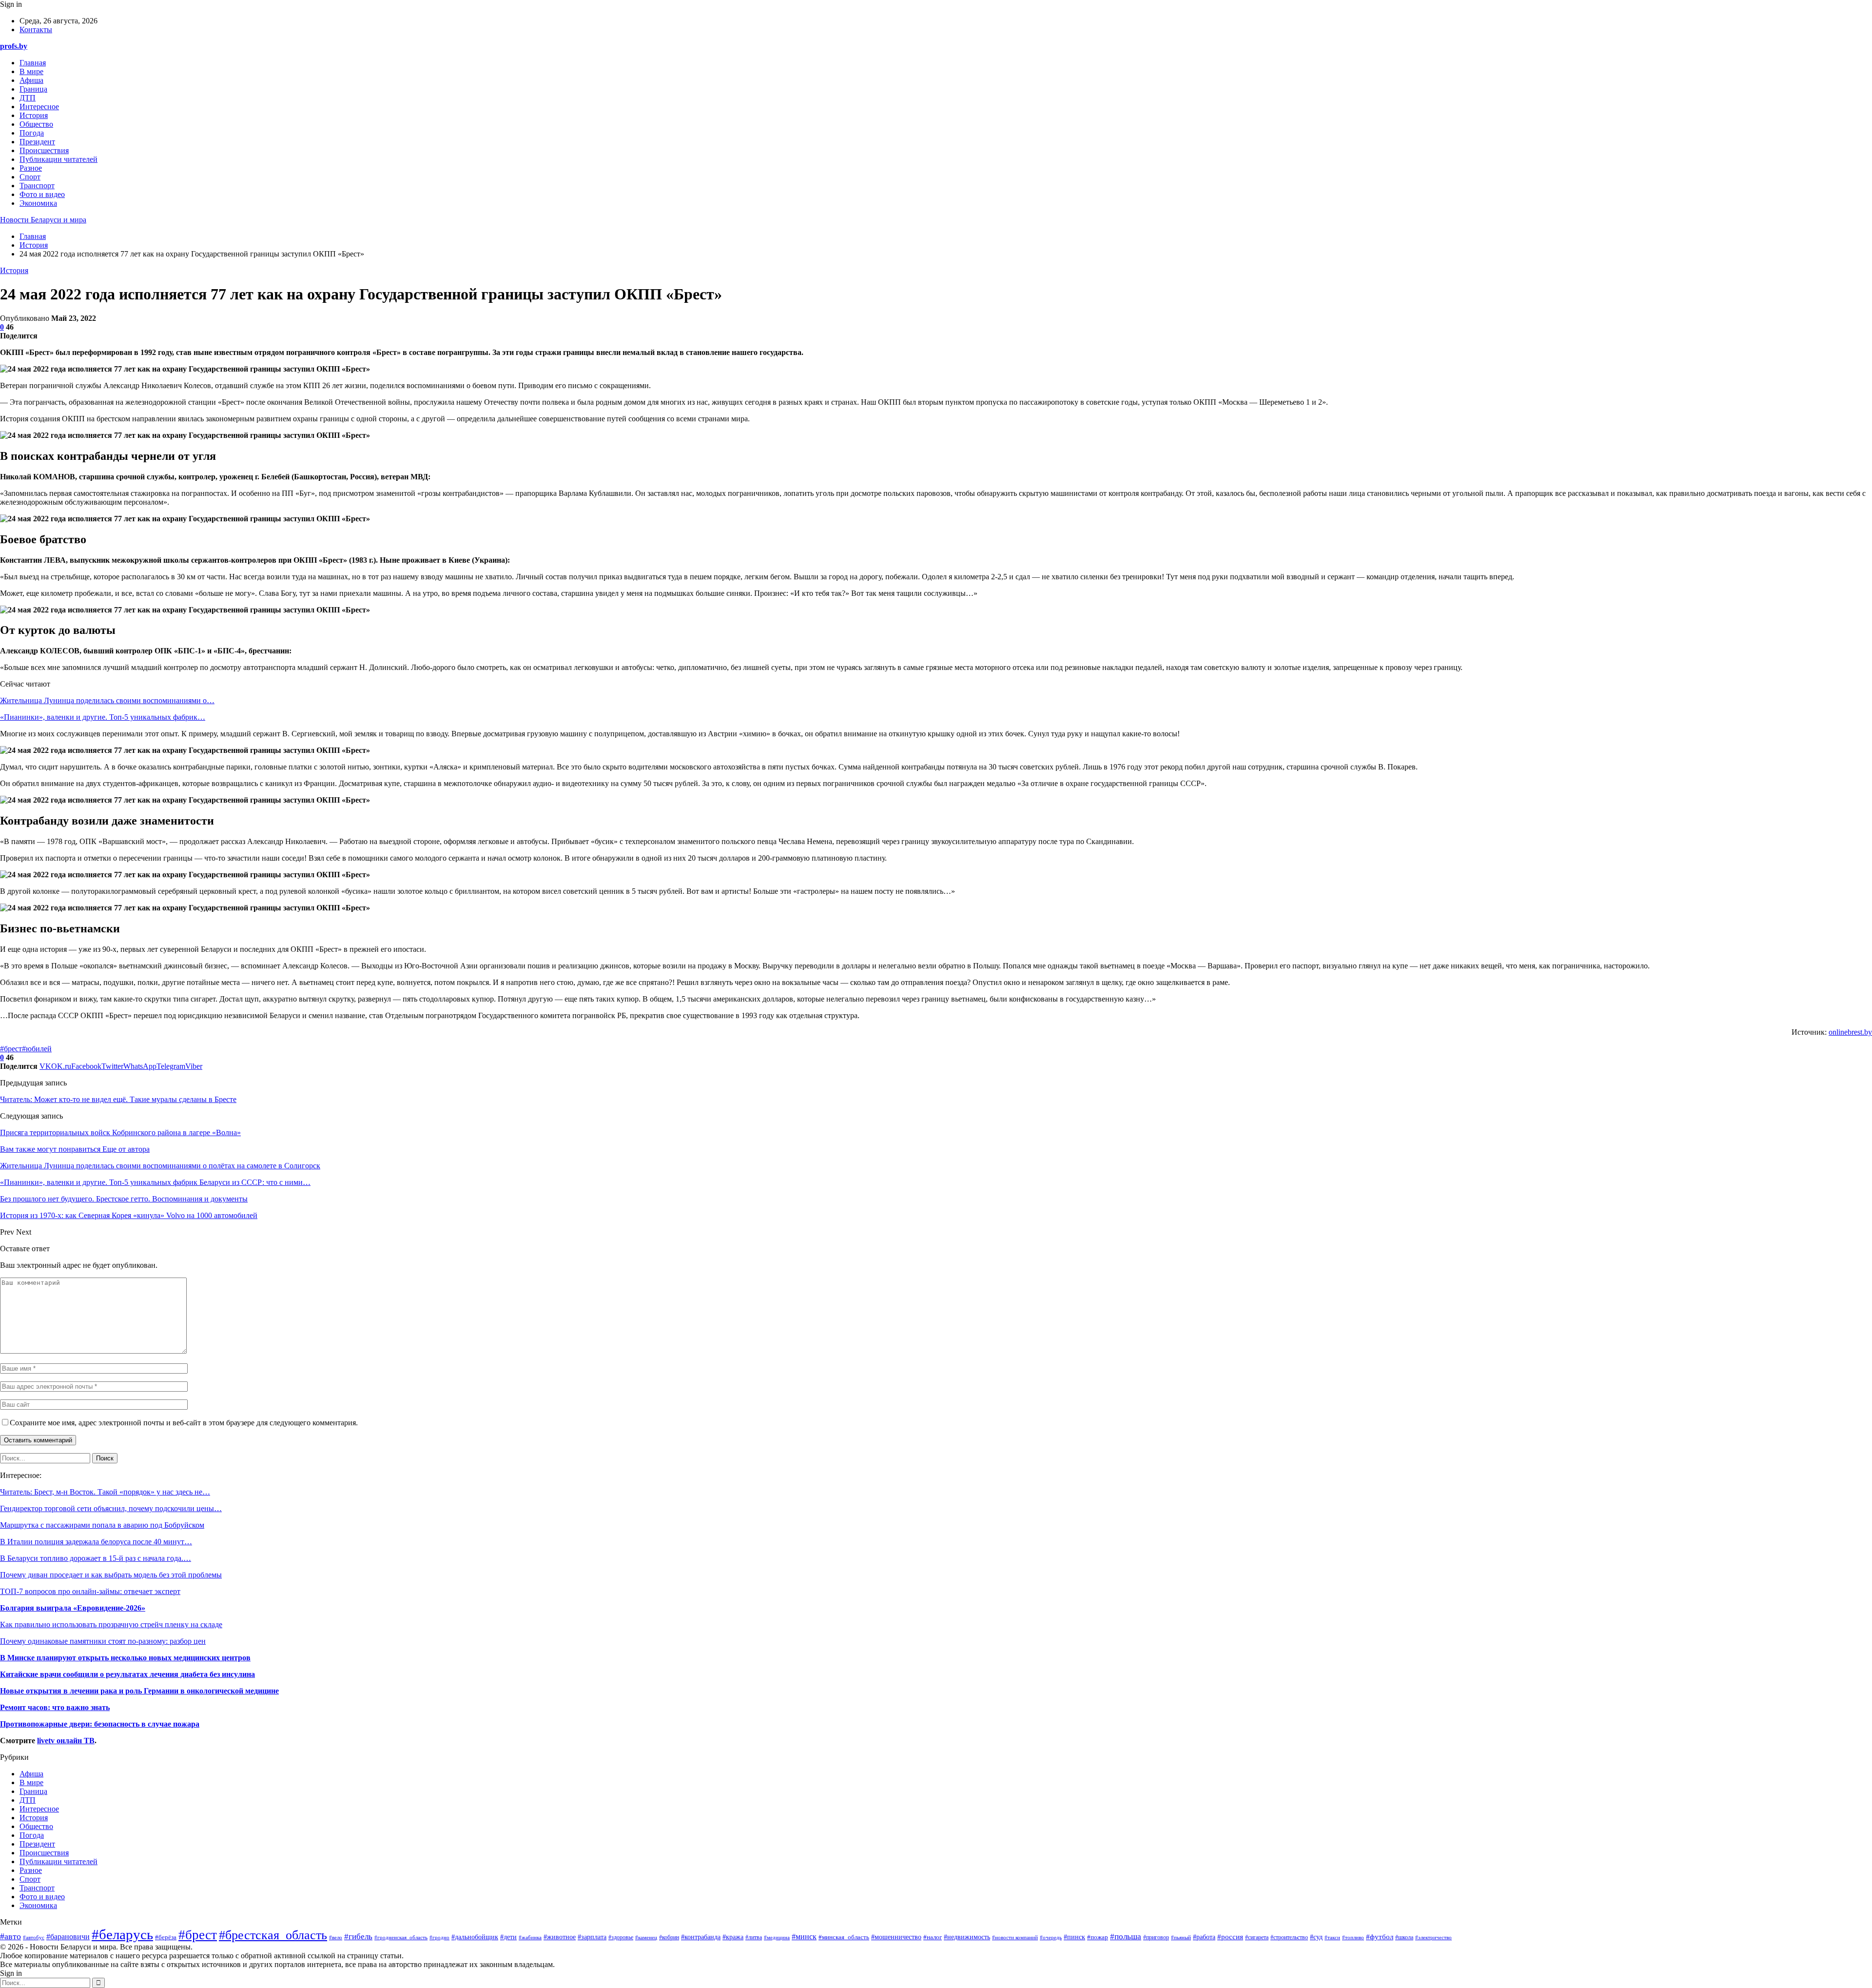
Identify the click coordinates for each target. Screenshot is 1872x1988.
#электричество (1433, 1937)
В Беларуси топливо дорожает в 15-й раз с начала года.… (96, 1558)
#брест (11, 1049)
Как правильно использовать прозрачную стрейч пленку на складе (111, 1624)
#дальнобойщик (475, 1937)
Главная (33, 63)
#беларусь (122, 1934)
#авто (10, 1936)
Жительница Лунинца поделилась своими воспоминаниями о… (107, 700)
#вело (336, 1937)
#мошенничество (896, 1937)
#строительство (1289, 1938)
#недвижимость (967, 1937)
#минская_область (844, 1937)
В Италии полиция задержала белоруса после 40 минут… (96, 1542)
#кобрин (669, 1937)
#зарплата (592, 1937)
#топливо (1353, 1937)
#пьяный (1181, 1937)
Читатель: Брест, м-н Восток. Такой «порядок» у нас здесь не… (105, 1492)
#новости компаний (1015, 1938)
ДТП (28, 98)
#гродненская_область (401, 1937)
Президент (37, 142)
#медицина (777, 1937)
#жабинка (530, 1937)
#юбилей (37, 1049)
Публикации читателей (58, 159)
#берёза (166, 1937)
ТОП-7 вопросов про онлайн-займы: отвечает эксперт (90, 1591)
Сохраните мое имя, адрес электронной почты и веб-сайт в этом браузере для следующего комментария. (184, 1423)
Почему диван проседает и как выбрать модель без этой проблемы (111, 1575)
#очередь (1051, 1937)
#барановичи (68, 1937)
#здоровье (621, 1938)
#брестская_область (273, 1935)
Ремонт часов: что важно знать (55, 1707)
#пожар (1098, 1937)
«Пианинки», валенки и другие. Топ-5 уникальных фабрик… (103, 717)
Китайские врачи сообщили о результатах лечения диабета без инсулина (127, 1674)
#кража (733, 1937)
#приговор (1156, 1937)
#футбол (1380, 1937)
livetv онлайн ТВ (66, 1741)
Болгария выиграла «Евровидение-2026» (73, 1608)
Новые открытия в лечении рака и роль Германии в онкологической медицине (139, 1691)
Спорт (30, 177)
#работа (1204, 1937)
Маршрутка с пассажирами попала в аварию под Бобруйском (102, 1525)
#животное (560, 1937)
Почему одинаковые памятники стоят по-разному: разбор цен (103, 1641)
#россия (1230, 1937)
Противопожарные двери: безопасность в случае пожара (100, 1724)
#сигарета (1257, 1938)
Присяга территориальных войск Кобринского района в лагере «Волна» (120, 1132)
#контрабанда (701, 1937)
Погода (32, 133)
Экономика (38, 203)
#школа (1404, 1937)
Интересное (39, 107)
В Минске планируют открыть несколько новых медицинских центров (125, 1658)
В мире (31, 71)
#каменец (646, 1937)
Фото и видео (42, 194)
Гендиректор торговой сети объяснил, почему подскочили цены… (111, 1508)
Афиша (31, 80)
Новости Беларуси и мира (43, 220)
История (34, 115)
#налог (933, 1937)
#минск (804, 1937)
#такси (1332, 1937)
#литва (754, 1937)
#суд (1316, 1937)
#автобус (34, 1937)
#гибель (358, 1937)
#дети (508, 1937)
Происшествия (44, 150)
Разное (31, 168)
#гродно (439, 1937)
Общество (36, 124)
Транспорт (37, 186)
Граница (33, 89)
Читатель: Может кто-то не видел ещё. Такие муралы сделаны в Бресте (118, 1099)
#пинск (1074, 1937)
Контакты (36, 30)
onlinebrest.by (1850, 1032)
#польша (1126, 1936)
